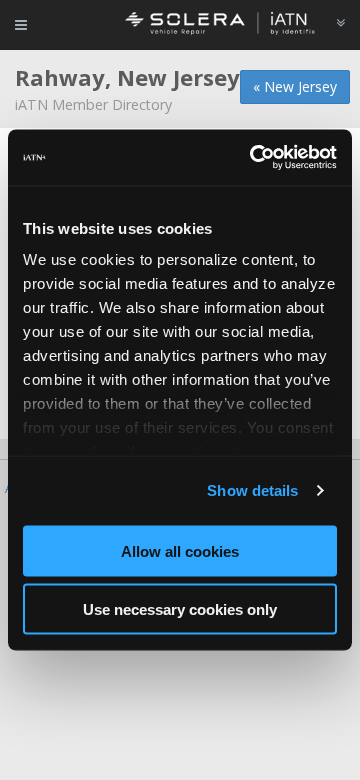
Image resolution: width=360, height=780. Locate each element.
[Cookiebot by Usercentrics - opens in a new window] (254, 158)
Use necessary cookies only (180, 609)
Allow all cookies (180, 550)
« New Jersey (295, 86)
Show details (252, 490)
